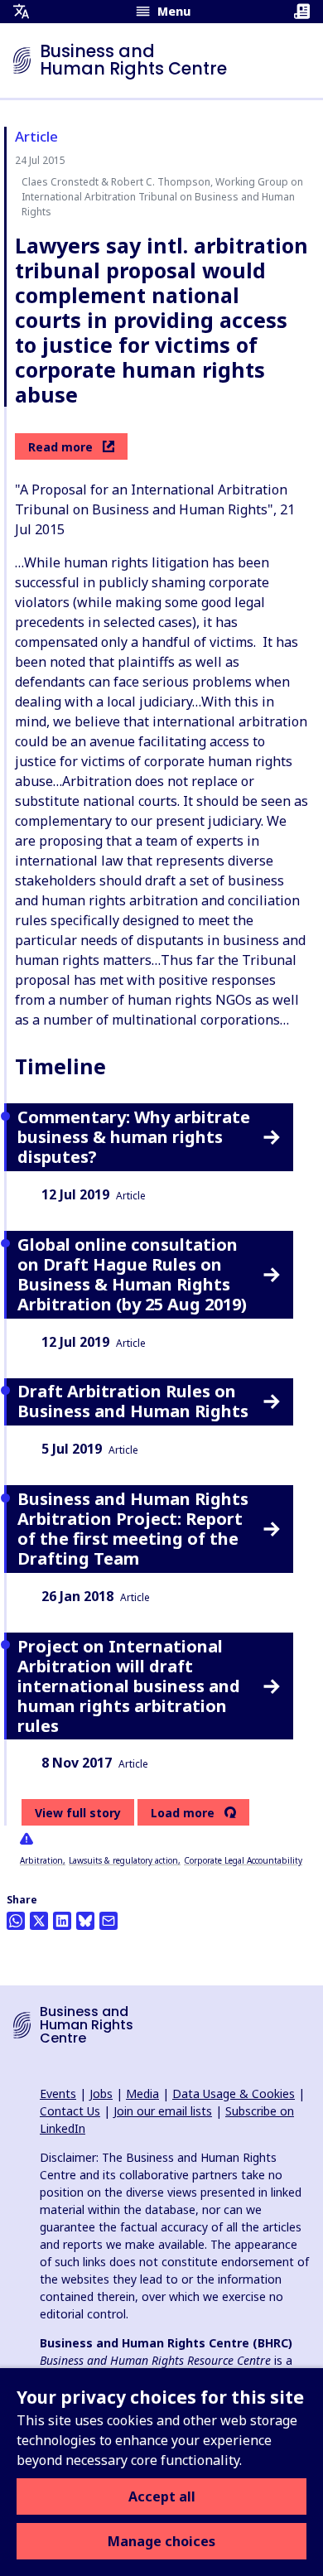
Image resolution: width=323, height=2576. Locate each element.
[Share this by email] (108, 1921)
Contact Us (70, 2111)
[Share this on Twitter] (39, 1921)
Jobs (101, 2094)
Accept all (162, 2496)
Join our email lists (163, 2111)
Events (58, 2094)
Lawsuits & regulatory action (123, 1860)
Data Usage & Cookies (234, 2094)
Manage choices (161, 2541)
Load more (183, 1813)
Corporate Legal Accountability (243, 1860)
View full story (78, 1813)
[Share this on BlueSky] (85, 1921)
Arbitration (41, 1860)
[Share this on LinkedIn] (62, 1921)
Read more (60, 447)
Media (142, 2094)
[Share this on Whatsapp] (16, 1921)
